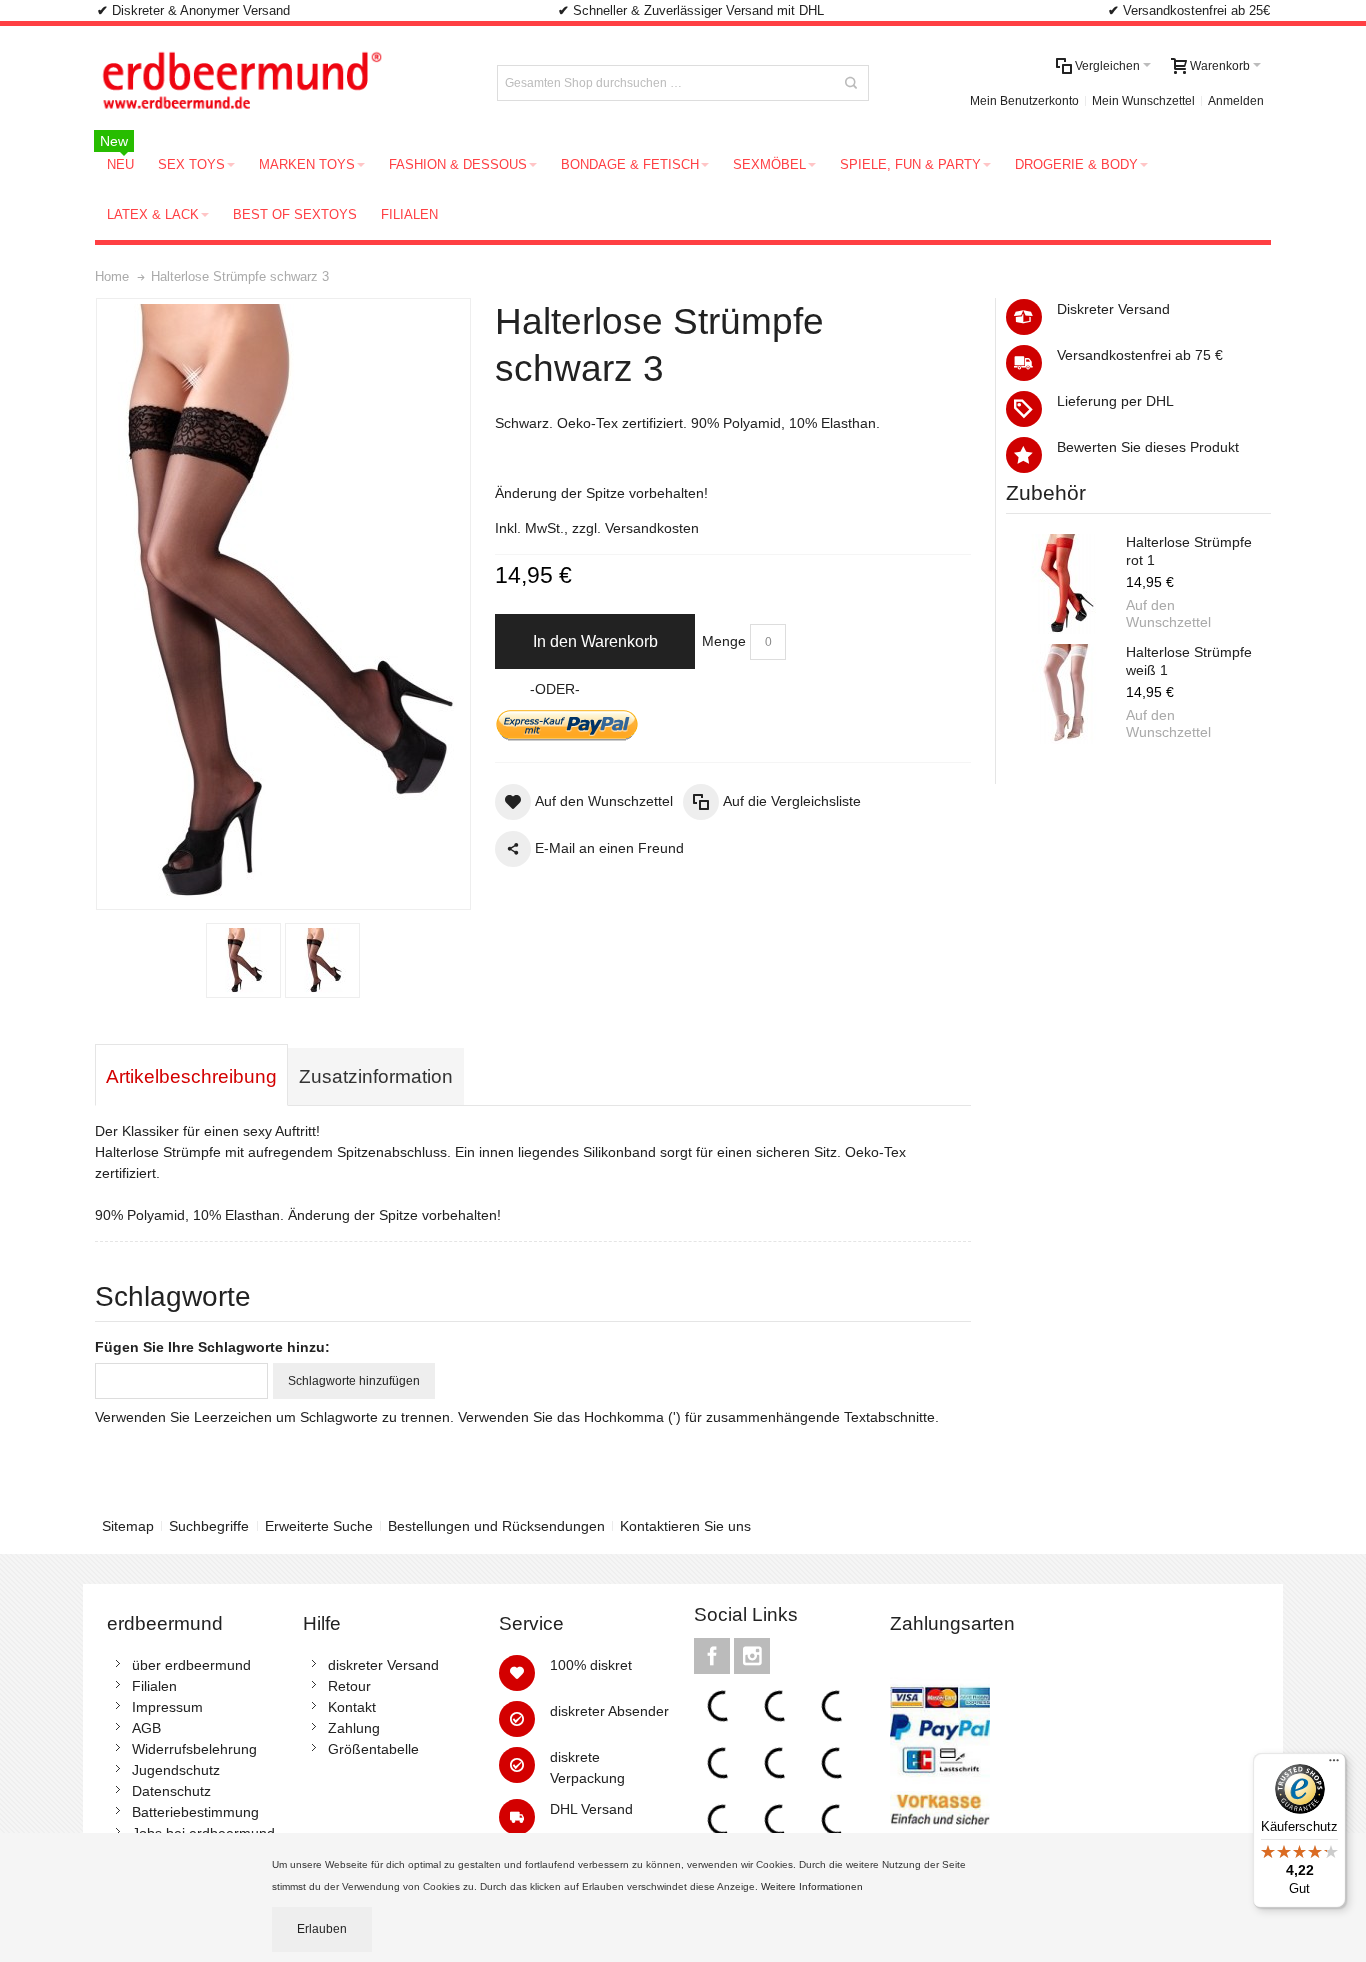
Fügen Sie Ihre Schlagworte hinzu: (212, 1347)
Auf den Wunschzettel (1168, 614)
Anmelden (1236, 101)
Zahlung (354, 1728)
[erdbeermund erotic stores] (279, 83)
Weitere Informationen (813, 1886)
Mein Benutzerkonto (1024, 101)
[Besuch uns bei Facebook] (714, 1656)
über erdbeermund (191, 1665)
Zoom (283, 604)
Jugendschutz (176, 1770)
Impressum (167, 1707)
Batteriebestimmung (195, 1812)
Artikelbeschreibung (191, 1076)
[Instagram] (752, 1656)
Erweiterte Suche (319, 1526)
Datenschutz (171, 1791)
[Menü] (1334, 1765)
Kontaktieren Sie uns (685, 1526)
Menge (724, 641)
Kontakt (352, 1707)
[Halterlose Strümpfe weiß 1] (1066, 694)
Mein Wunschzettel (1143, 101)
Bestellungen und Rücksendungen (496, 1526)
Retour (349, 1686)
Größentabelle (373, 1749)
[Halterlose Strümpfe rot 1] (1066, 584)
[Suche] (851, 83)
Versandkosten (652, 528)
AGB (146, 1728)
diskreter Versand (383, 1665)
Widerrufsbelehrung (194, 1749)
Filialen (154, 1686)
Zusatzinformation (376, 1076)
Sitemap (128, 1526)
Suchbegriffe (209, 1526)
